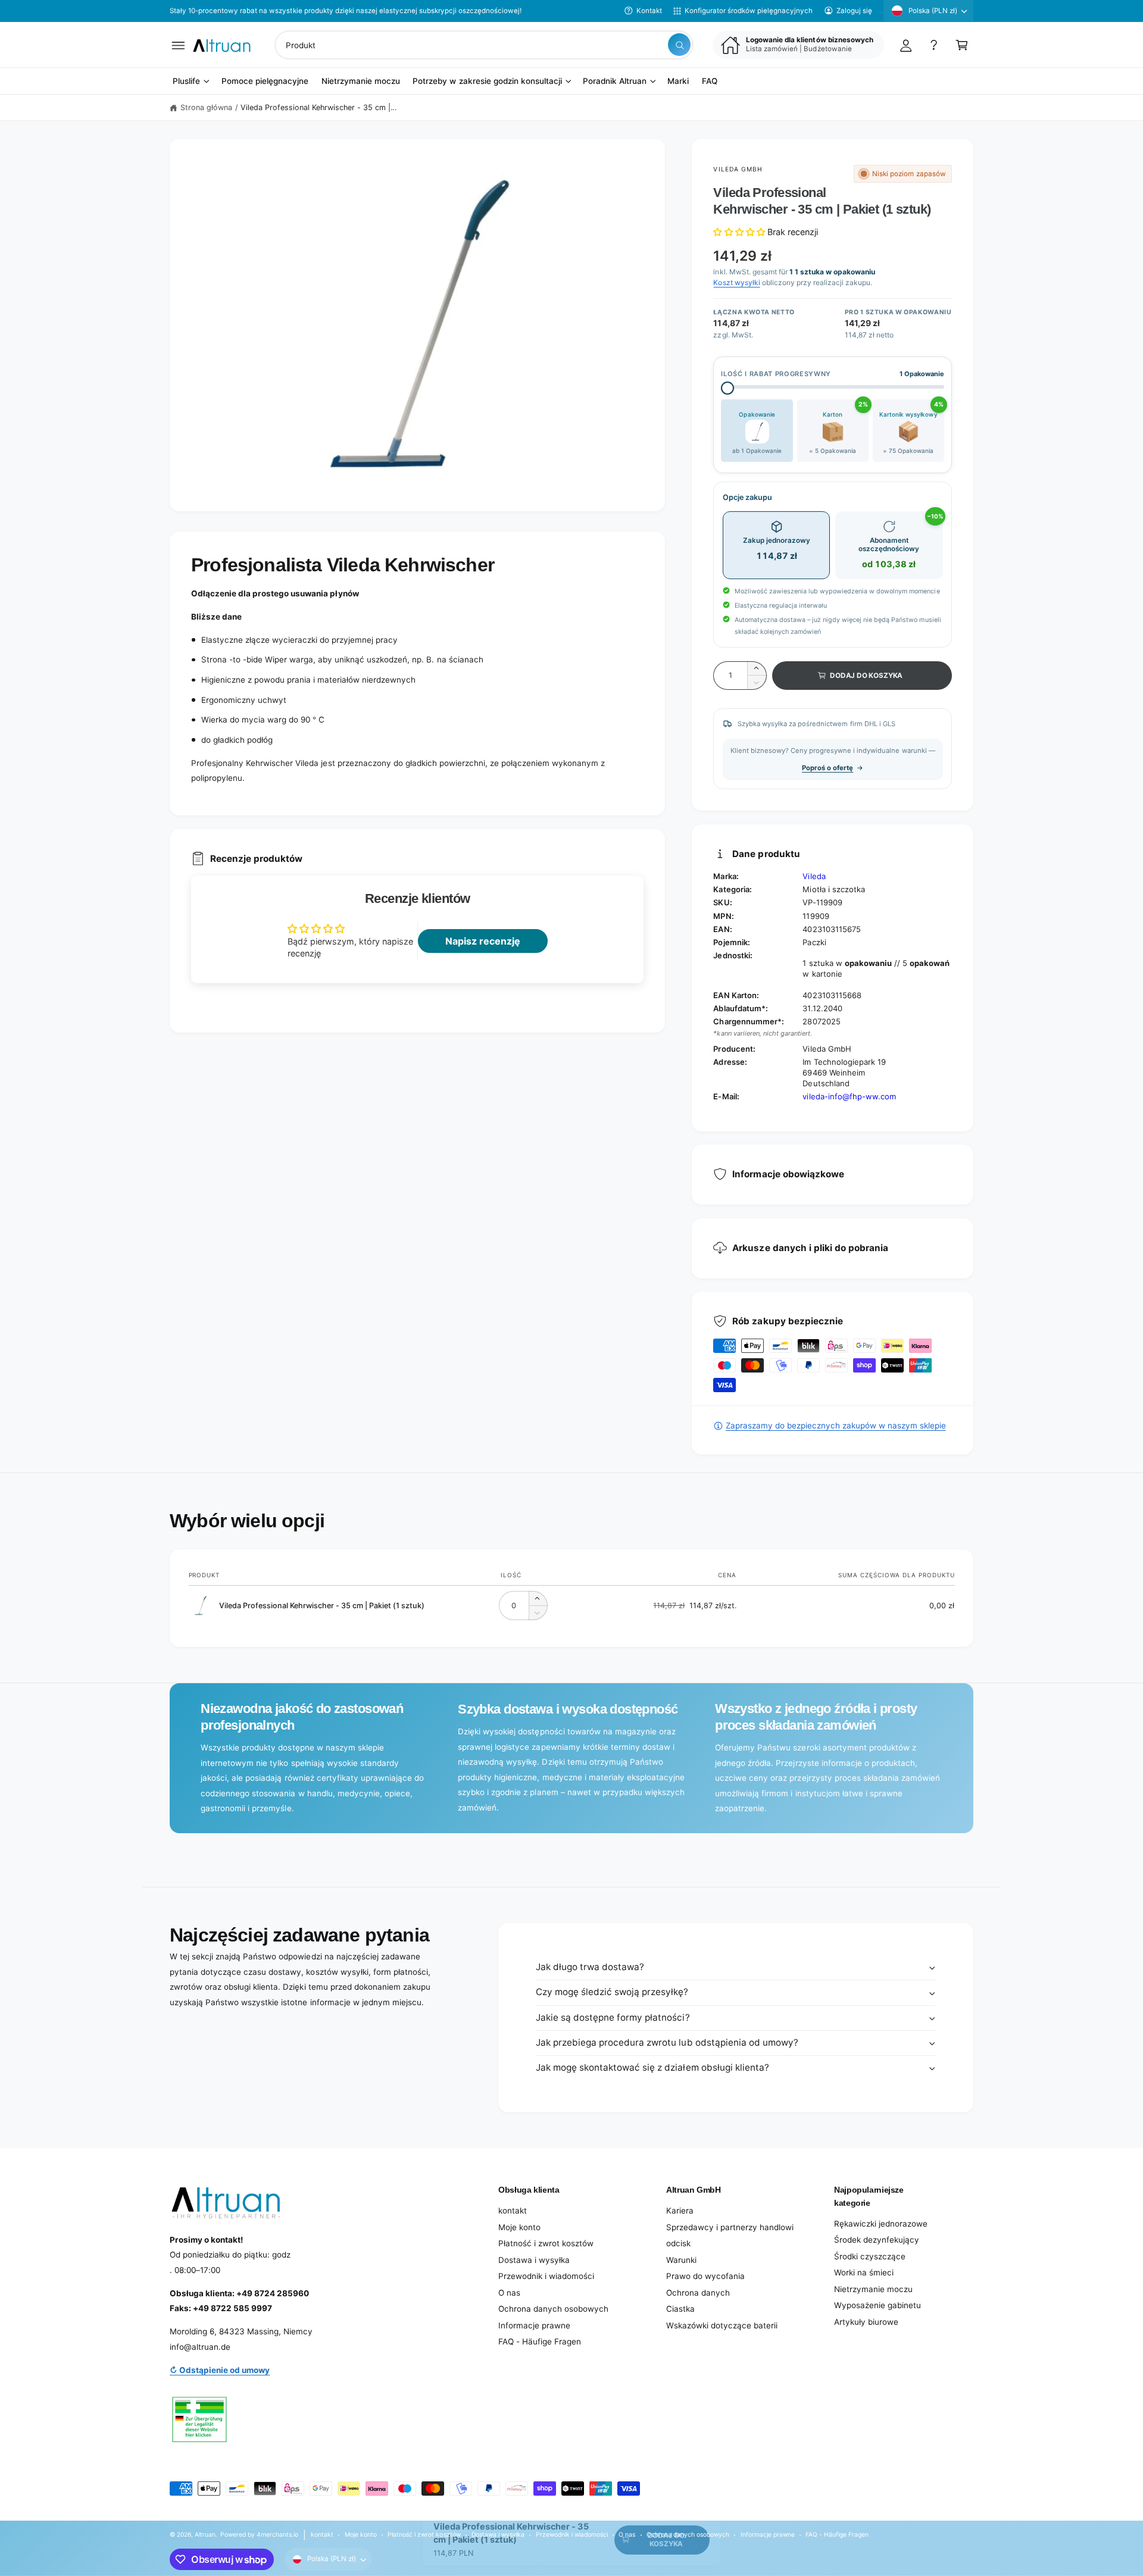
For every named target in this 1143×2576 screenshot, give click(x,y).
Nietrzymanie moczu (873, 2289)
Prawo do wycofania (705, 2276)
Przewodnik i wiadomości (546, 2276)
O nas (509, 2293)
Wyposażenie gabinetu (877, 2305)
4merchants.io (277, 2534)
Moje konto (519, 2227)
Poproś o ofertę (827, 768)
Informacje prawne (534, 2325)
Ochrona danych (698, 2293)
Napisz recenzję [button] (483, 941)
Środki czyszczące (870, 2256)
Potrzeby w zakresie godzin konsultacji (487, 82)
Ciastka (680, 2309)
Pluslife (186, 82)
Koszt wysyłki (736, 282)
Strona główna (206, 107)
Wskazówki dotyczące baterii (722, 2325)
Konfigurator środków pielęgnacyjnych (749, 11)
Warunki (681, 2260)
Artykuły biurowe (866, 2322)
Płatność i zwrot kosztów (546, 2243)
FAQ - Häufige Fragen (540, 2341)
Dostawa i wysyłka (534, 2260)
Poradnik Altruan (615, 82)
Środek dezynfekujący (877, 2240)
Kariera (680, 2211)
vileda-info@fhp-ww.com (849, 1096)
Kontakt (649, 11)
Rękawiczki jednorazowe (881, 2224)
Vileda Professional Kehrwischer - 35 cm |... (318, 107)
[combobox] (484, 45)
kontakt (513, 2211)
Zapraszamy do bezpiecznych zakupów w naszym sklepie (836, 1425)
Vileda (814, 876)
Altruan (205, 2534)
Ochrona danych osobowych (553, 2309)
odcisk (678, 2243)
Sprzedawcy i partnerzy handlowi (730, 2227)
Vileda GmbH (738, 169)
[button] (178, 45)
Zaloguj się (854, 11)
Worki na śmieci (864, 2272)
